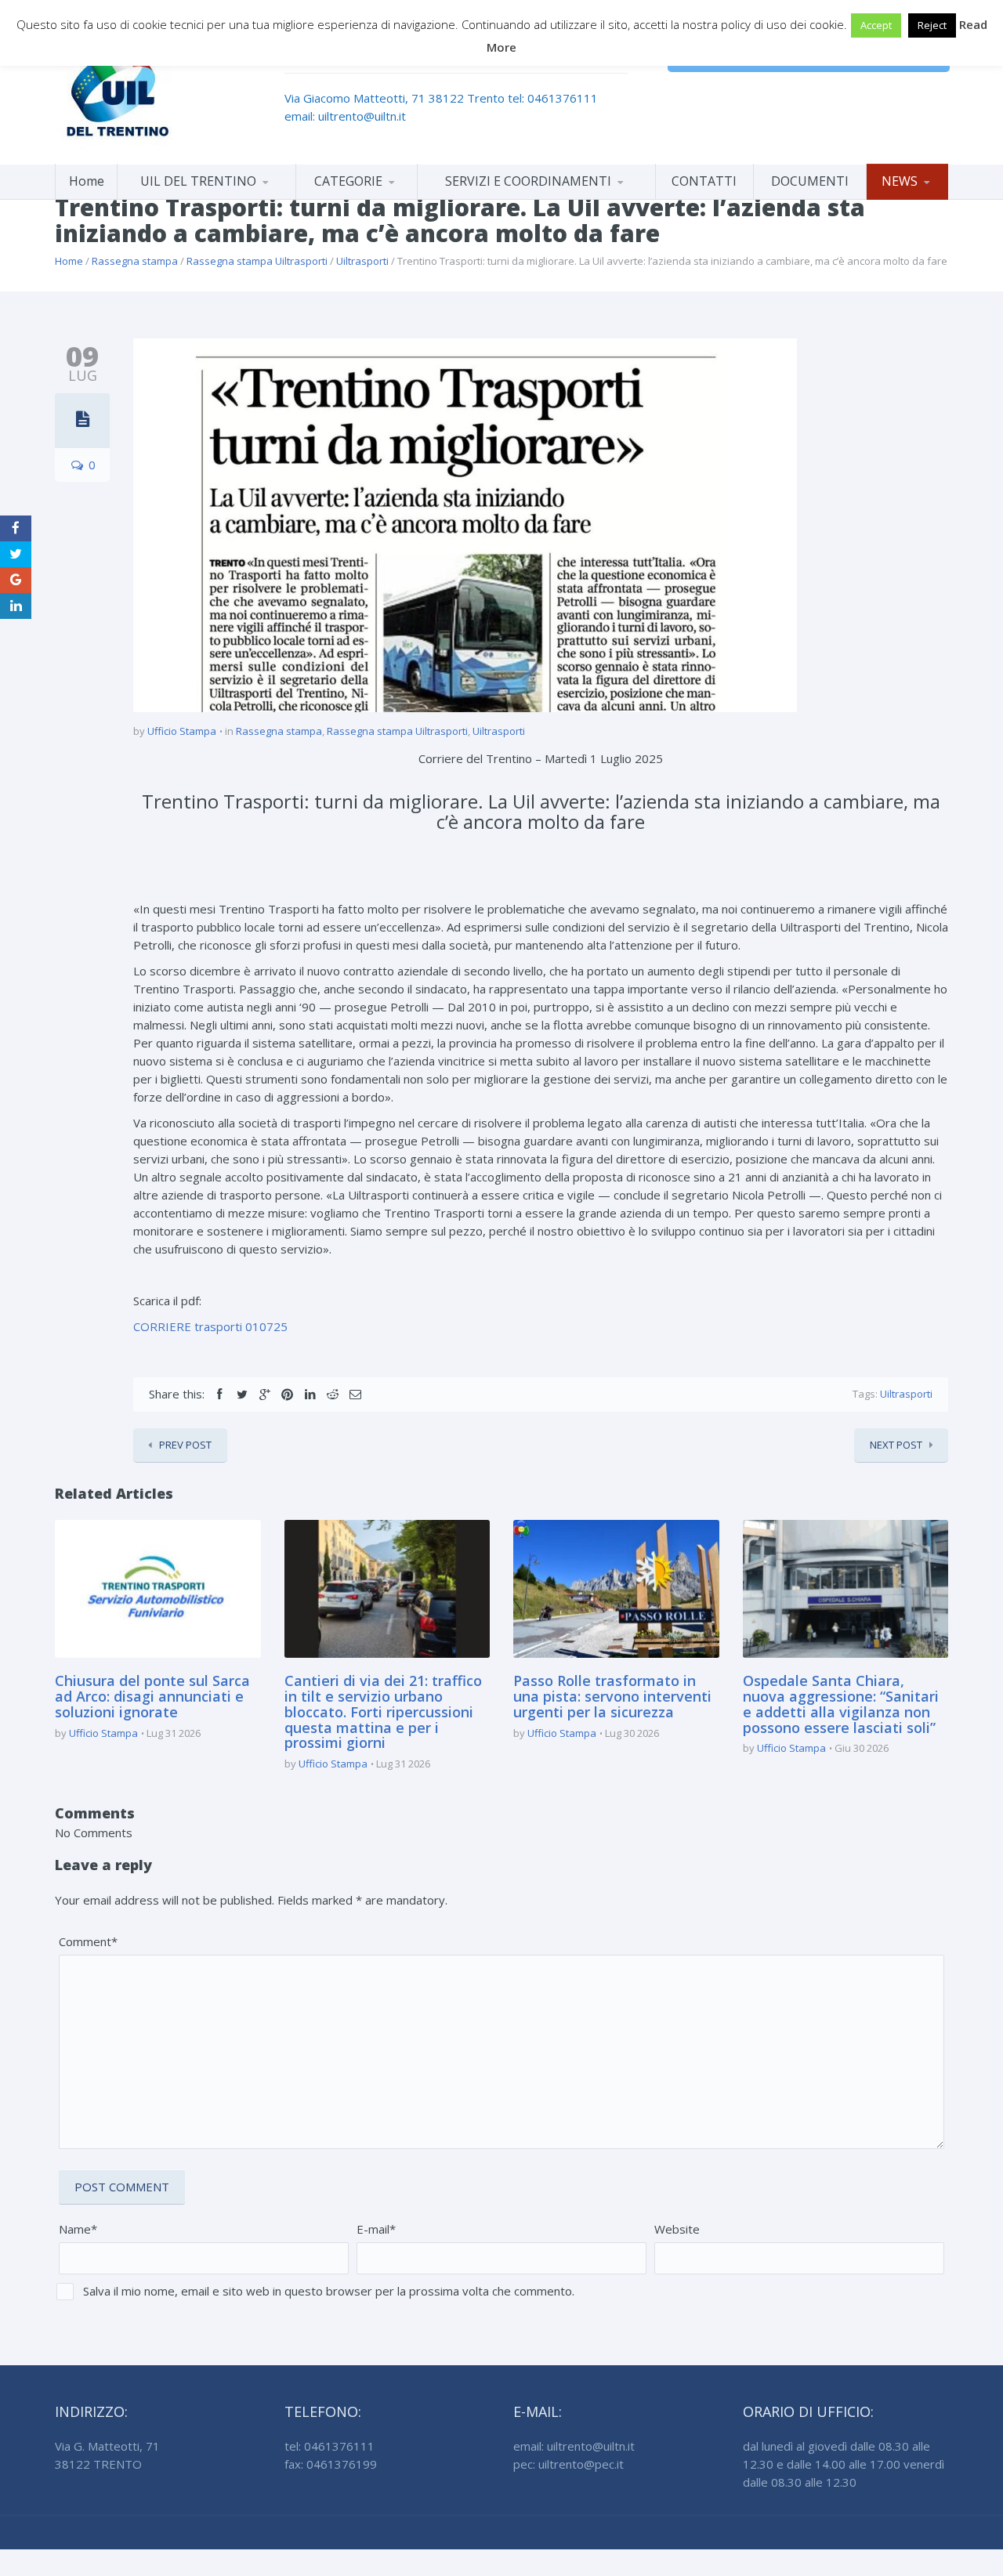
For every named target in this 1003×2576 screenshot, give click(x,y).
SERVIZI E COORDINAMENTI (528, 181)
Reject (932, 25)
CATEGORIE (348, 181)
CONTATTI (704, 181)
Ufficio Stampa (182, 731)
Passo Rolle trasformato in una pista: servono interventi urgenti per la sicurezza (612, 1696)
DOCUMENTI (810, 181)
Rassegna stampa (135, 261)
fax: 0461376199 (331, 2464)
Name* (78, 2229)
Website (677, 2229)
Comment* (88, 1941)
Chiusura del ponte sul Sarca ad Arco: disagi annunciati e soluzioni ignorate (152, 1696)
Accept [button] (876, 25)
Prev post (185, 1445)
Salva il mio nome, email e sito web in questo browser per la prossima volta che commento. (329, 2291)
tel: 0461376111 (553, 98)
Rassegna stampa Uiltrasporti (257, 261)
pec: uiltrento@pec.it (568, 2464)
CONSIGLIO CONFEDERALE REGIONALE (206, 196)
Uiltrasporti (362, 261)
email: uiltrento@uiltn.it (345, 116)
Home (87, 181)
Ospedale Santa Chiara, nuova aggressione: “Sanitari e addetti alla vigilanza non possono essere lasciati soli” (841, 1704)
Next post (896, 1445)
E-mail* (376, 2229)
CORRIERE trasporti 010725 (210, 1326)
